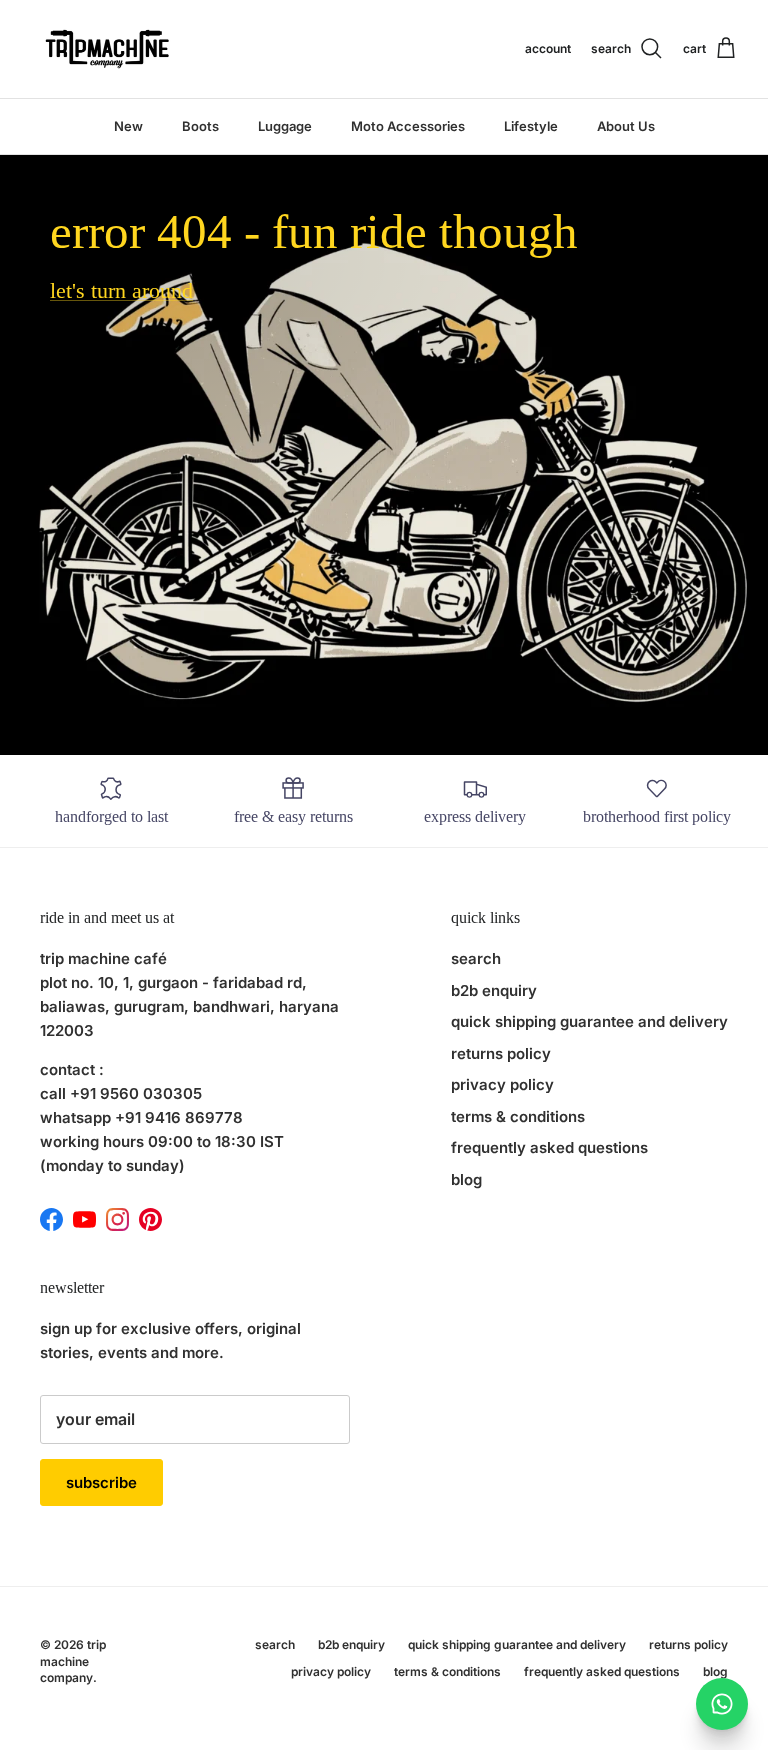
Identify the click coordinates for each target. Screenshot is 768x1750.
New (128, 126)
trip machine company (73, 1661)
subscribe (101, 1482)
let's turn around (121, 290)
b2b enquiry (494, 990)
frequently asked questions (549, 1147)
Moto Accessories (408, 126)
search (476, 958)
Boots (200, 126)
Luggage (285, 126)
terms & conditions (518, 1116)
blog (466, 1179)
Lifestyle (531, 126)
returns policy (501, 1053)
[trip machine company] (105, 49)
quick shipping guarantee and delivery (589, 1021)
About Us (626, 126)
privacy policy (502, 1084)
